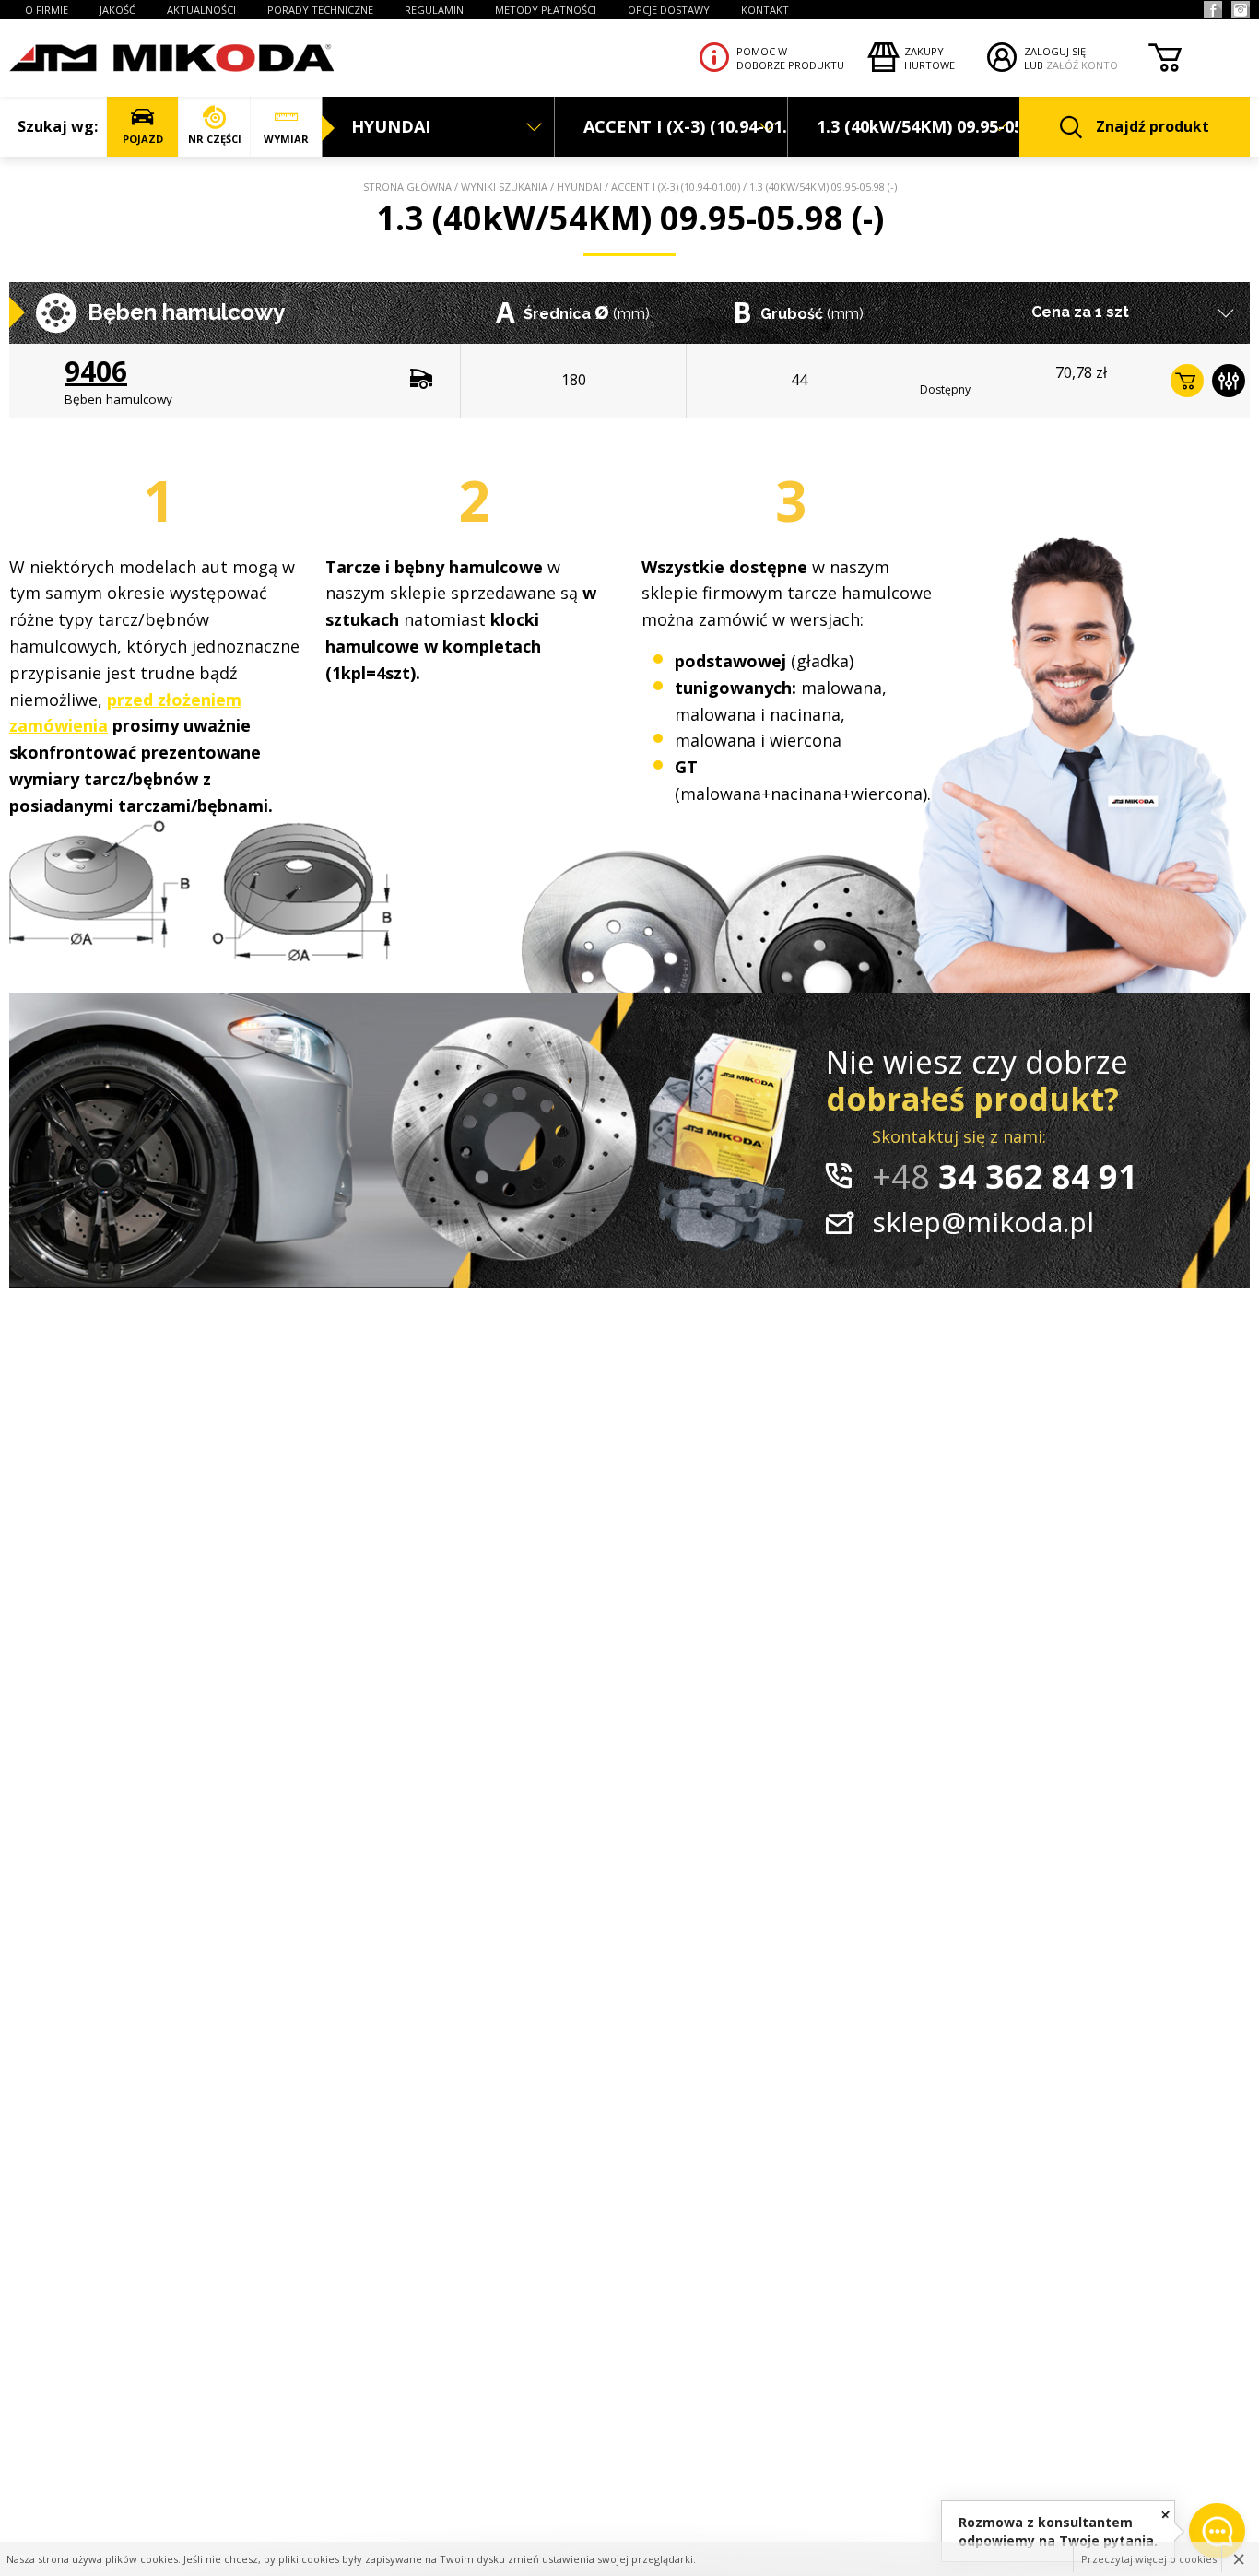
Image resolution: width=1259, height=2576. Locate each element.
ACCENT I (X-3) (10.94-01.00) (676, 187)
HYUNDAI (579, 187)
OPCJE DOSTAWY (669, 10)
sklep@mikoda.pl (983, 1222)
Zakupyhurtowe (930, 58)
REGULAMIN (434, 10)
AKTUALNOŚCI (201, 10)
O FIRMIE (47, 10)
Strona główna (407, 187)
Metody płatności (546, 10)
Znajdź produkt (1153, 126)
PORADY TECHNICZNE (320, 10)
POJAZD (143, 139)
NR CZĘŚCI (215, 139)
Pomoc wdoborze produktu (790, 58)
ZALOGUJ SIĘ (1055, 51)
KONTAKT (765, 10)
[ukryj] (1165, 2514)
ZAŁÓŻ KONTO (1082, 65)
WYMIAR (286, 139)
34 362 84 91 (1005, 1176)
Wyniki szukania (504, 187)
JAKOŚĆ (118, 10)
